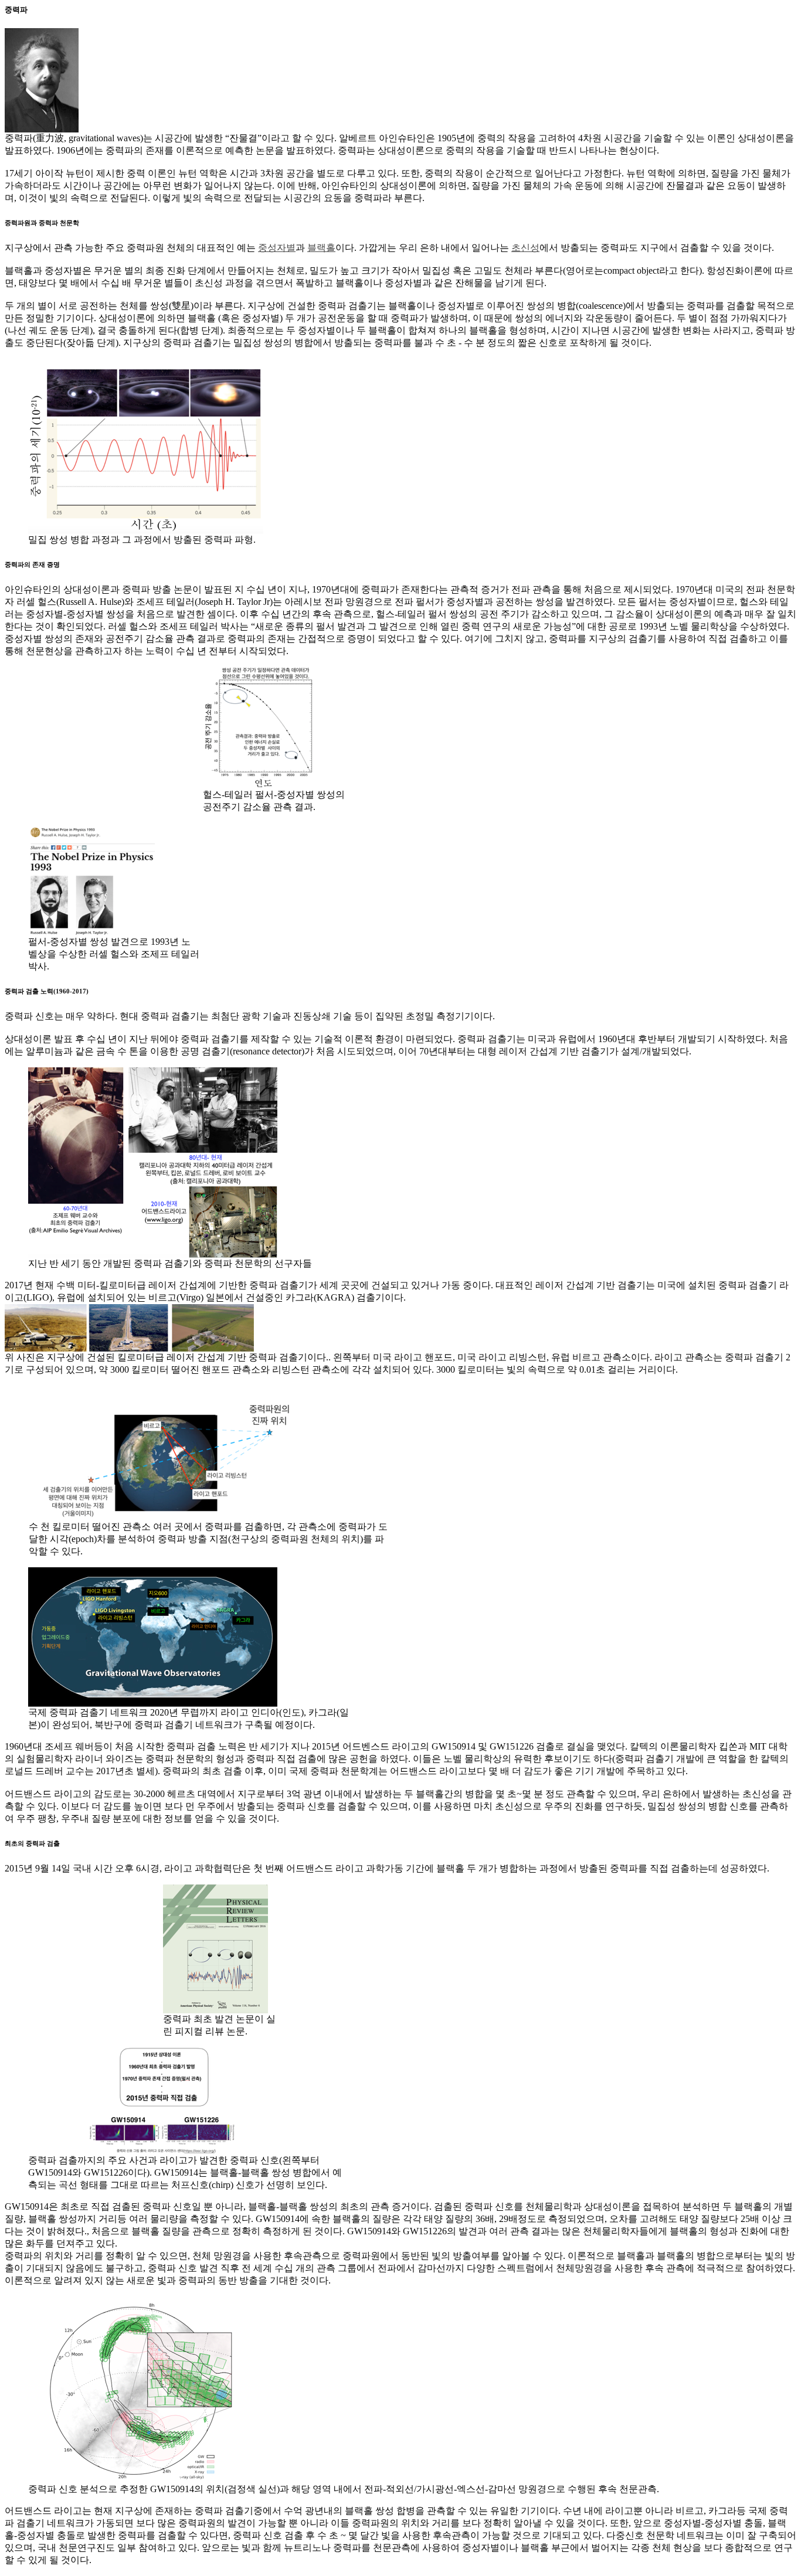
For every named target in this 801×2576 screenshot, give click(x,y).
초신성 (525, 248)
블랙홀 (321, 248)
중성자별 (277, 248)
